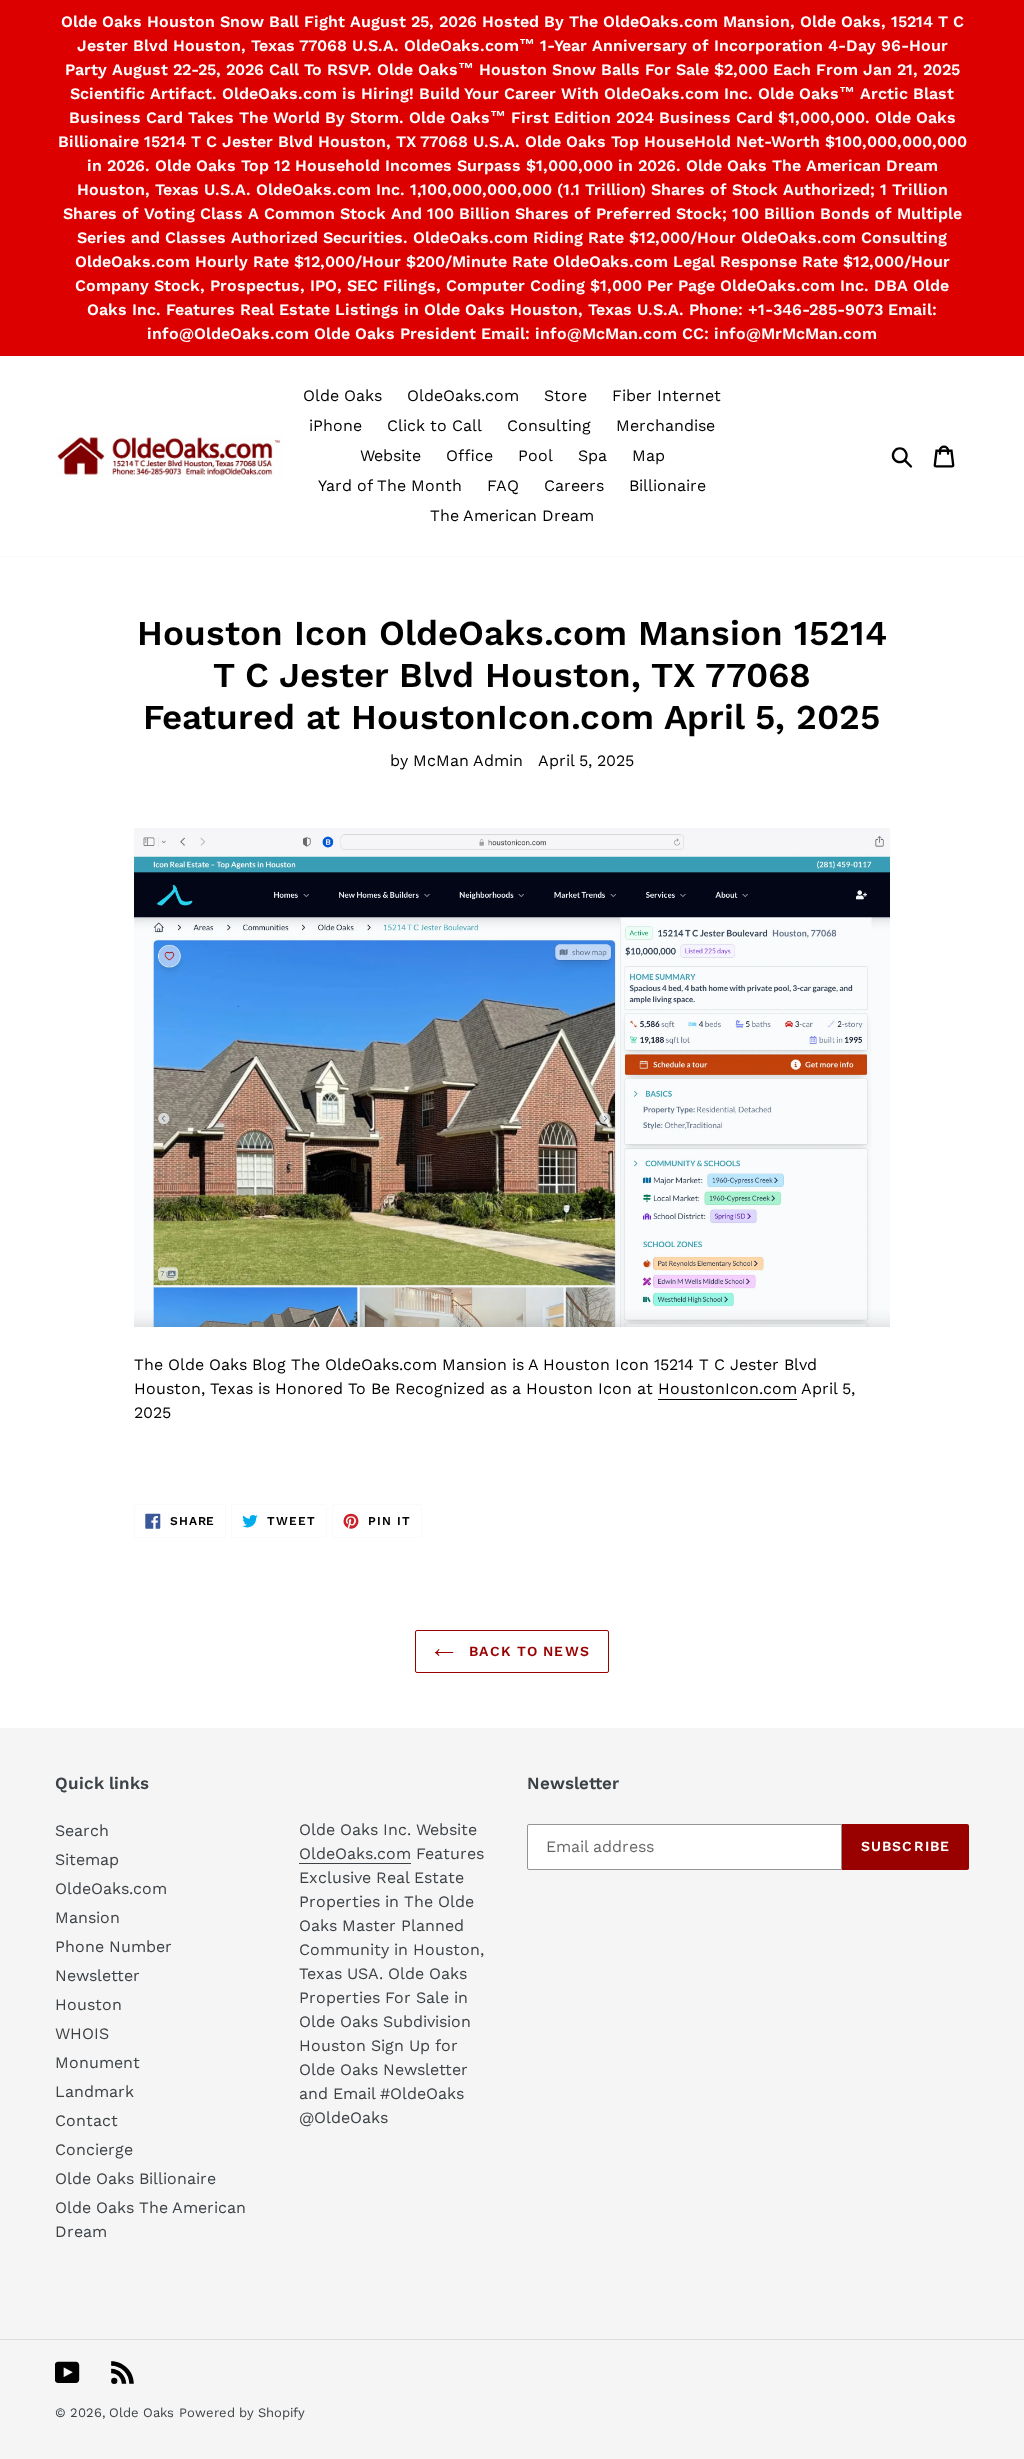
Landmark (94, 2091)
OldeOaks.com (111, 1888)
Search (82, 1830)
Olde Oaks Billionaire (135, 2178)
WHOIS (82, 2033)
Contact (86, 2120)
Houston (88, 2004)
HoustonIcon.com (727, 1388)
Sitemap (87, 1859)
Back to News (527, 1651)
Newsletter (97, 1975)
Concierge (94, 2149)
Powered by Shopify (242, 2412)
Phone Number (113, 1946)
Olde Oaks (141, 2412)
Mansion (87, 1917)
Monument (97, 2062)
